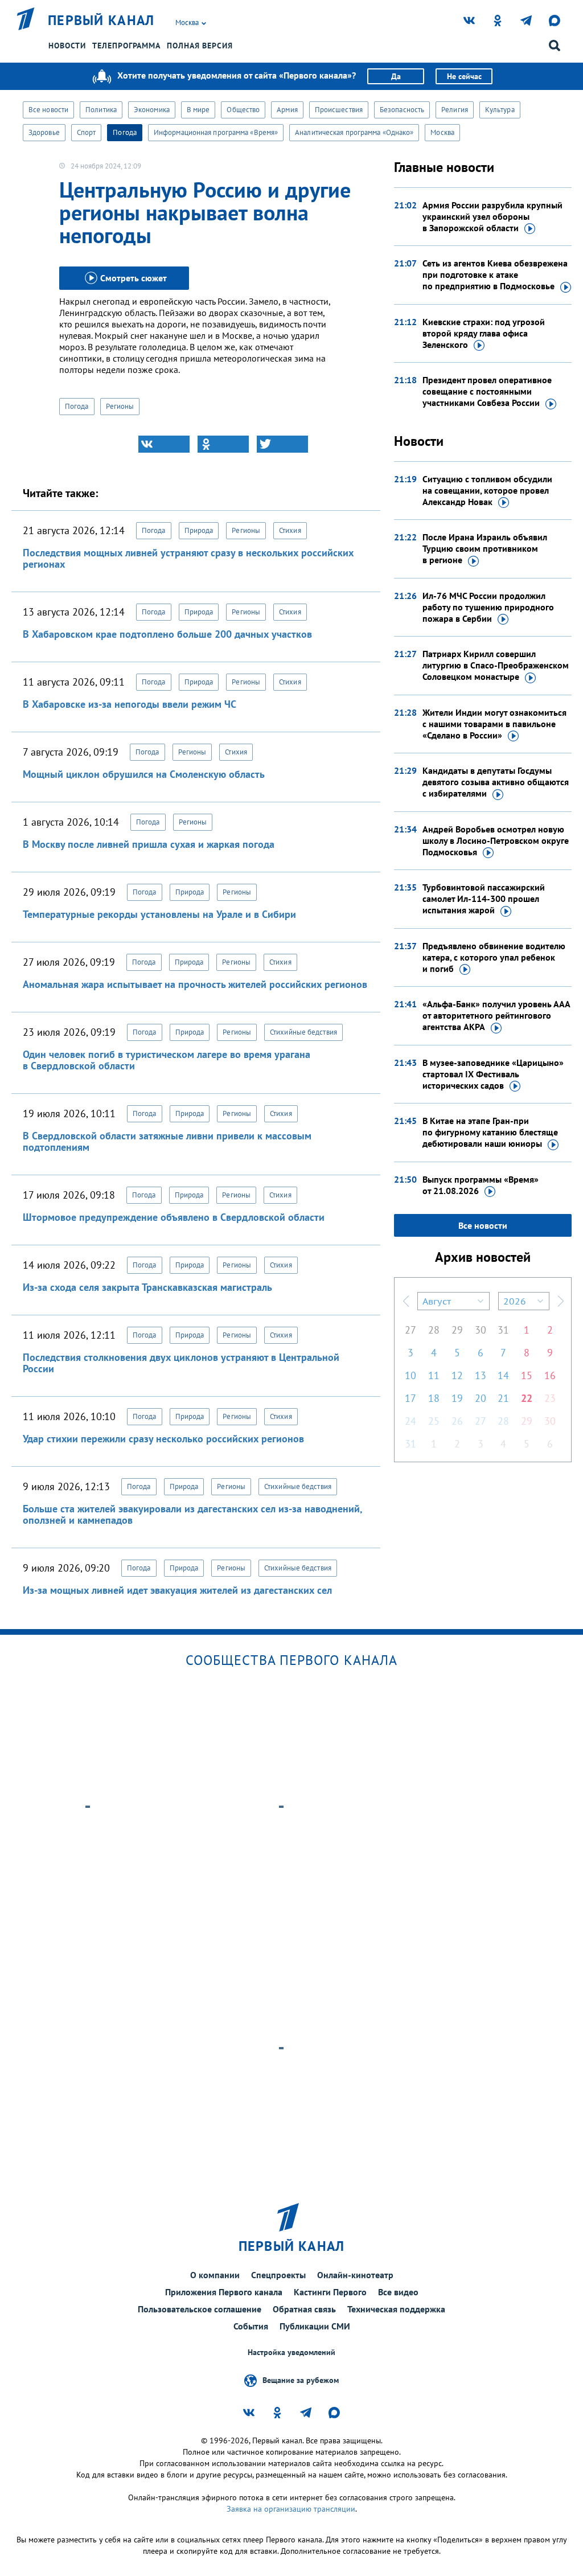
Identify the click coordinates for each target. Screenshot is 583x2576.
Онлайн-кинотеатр (355, 2275)
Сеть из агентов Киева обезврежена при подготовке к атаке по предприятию (495, 274)
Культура (500, 110)
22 (527, 1398)
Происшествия (339, 110)
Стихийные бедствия (303, 1032)
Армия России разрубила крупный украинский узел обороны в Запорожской (492, 216)
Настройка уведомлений (291, 2353)
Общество (243, 110)
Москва (442, 132)
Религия (455, 110)
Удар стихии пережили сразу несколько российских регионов (163, 1439)
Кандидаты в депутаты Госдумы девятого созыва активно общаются (496, 782)
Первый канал (101, 20)
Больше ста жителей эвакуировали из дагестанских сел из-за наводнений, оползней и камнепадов (192, 1514)
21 (503, 1398)
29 (457, 1330)
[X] (282, 444)
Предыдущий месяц (406, 1301)
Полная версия (200, 46)
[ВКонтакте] (164, 444)
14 (503, 1375)
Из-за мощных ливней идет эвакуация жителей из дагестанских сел (177, 1590)
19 (457, 1398)
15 (527, 1375)
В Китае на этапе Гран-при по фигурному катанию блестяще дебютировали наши (490, 1132)
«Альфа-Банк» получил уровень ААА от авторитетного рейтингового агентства (496, 1015)
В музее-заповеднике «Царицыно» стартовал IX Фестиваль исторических (493, 1074)
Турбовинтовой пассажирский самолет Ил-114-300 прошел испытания (484, 899)
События (251, 2326)
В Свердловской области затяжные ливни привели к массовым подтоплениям (167, 1141)
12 (457, 1375)
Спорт (87, 132)
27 (410, 1330)
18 (434, 1398)
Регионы (120, 406)
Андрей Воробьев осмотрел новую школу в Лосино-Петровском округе (496, 840)
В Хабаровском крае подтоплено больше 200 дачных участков (167, 634)
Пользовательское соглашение (200, 2309)
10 (410, 1375)
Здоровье (44, 132)
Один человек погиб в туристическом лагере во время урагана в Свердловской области (167, 1060)
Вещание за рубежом (301, 2380)
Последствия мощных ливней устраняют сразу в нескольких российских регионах (188, 558)
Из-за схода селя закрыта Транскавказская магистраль (147, 1287)
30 (481, 1330)
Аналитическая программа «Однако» (354, 132)
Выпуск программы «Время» (481, 1185)
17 (410, 1398)
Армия (287, 110)
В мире (198, 110)
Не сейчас (464, 76)
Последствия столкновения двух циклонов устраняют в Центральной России (181, 1363)
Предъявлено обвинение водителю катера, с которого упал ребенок (494, 957)
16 (550, 1375)
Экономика (152, 110)
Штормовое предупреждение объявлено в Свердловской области (174, 1217)
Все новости (48, 110)
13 (481, 1375)
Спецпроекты (278, 2275)
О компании (215, 2275)
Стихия (290, 530)
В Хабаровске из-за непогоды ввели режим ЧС (130, 704)
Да (396, 76)
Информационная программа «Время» (216, 132)
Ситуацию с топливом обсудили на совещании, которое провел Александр (487, 490)
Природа (199, 530)
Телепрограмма (126, 46)
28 (434, 1330)
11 (434, 1375)
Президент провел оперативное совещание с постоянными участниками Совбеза (487, 391)
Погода (125, 132)
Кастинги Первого (330, 2292)
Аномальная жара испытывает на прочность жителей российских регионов (195, 984)
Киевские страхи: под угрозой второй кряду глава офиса (484, 333)
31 (503, 1330)
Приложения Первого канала (224, 2292)
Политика (101, 110)
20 (481, 1398)
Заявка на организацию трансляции (291, 2509)
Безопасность (402, 110)
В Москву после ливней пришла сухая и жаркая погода (149, 844)
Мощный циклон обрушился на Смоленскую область (144, 774)
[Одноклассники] (223, 444)
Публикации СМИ (315, 2326)
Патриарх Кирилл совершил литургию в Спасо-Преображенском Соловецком (496, 665)
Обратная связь (304, 2309)
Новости (67, 46)
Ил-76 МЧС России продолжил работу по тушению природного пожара (488, 607)
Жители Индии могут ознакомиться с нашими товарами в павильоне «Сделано (494, 724)
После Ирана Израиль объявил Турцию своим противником (485, 548)
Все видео (398, 2292)
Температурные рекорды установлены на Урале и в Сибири (159, 914)
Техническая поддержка (396, 2309)
